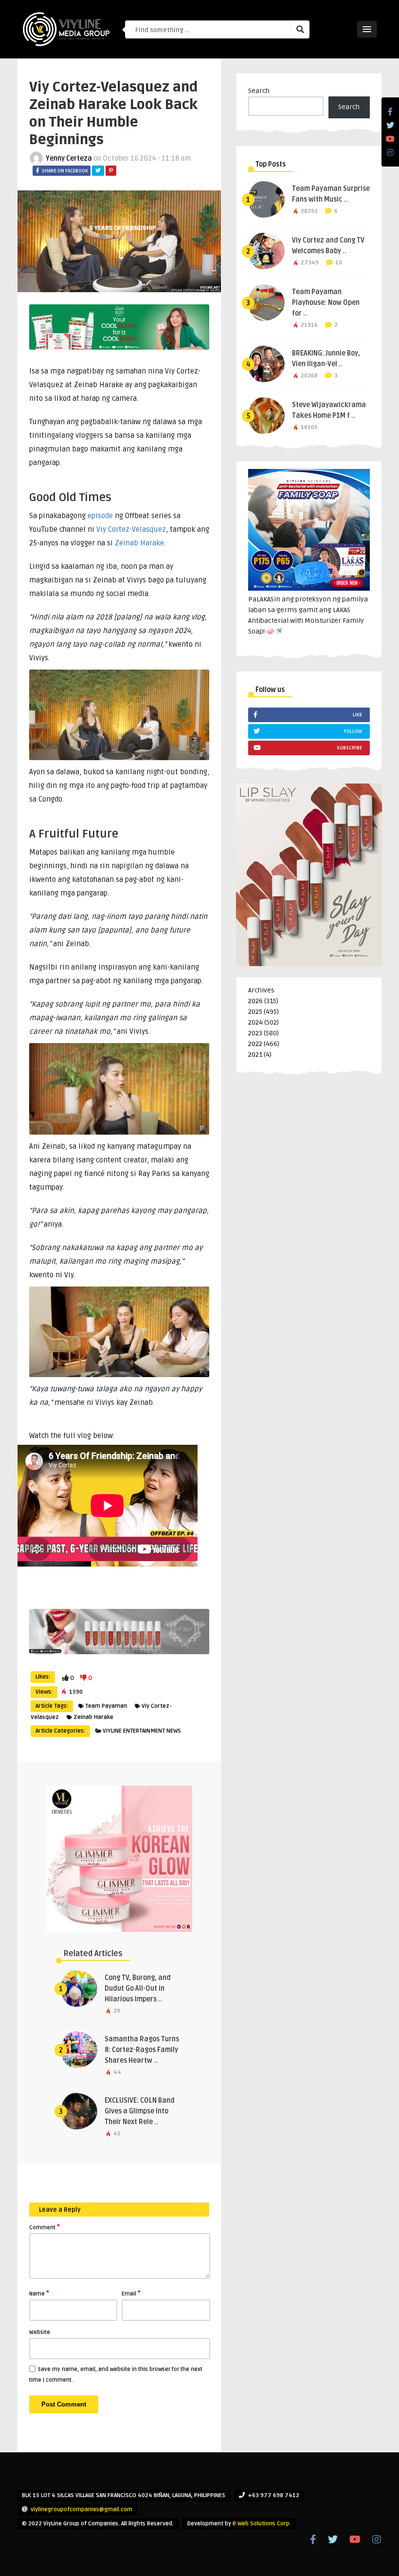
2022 (255, 1044)
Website (40, 2332)
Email (131, 2293)
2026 (255, 1001)
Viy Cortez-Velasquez (131, 529)
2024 (255, 1022)
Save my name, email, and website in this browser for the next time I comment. (116, 2375)
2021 (255, 1055)
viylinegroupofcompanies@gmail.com (82, 2510)
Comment (45, 2227)
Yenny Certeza (69, 159)
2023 (255, 1033)
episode (100, 516)
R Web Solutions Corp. (262, 2524)
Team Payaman (106, 1706)
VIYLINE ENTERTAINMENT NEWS (142, 1731)
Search (259, 91)
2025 (255, 1012)
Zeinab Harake (139, 543)
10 (339, 263)
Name (39, 2293)
